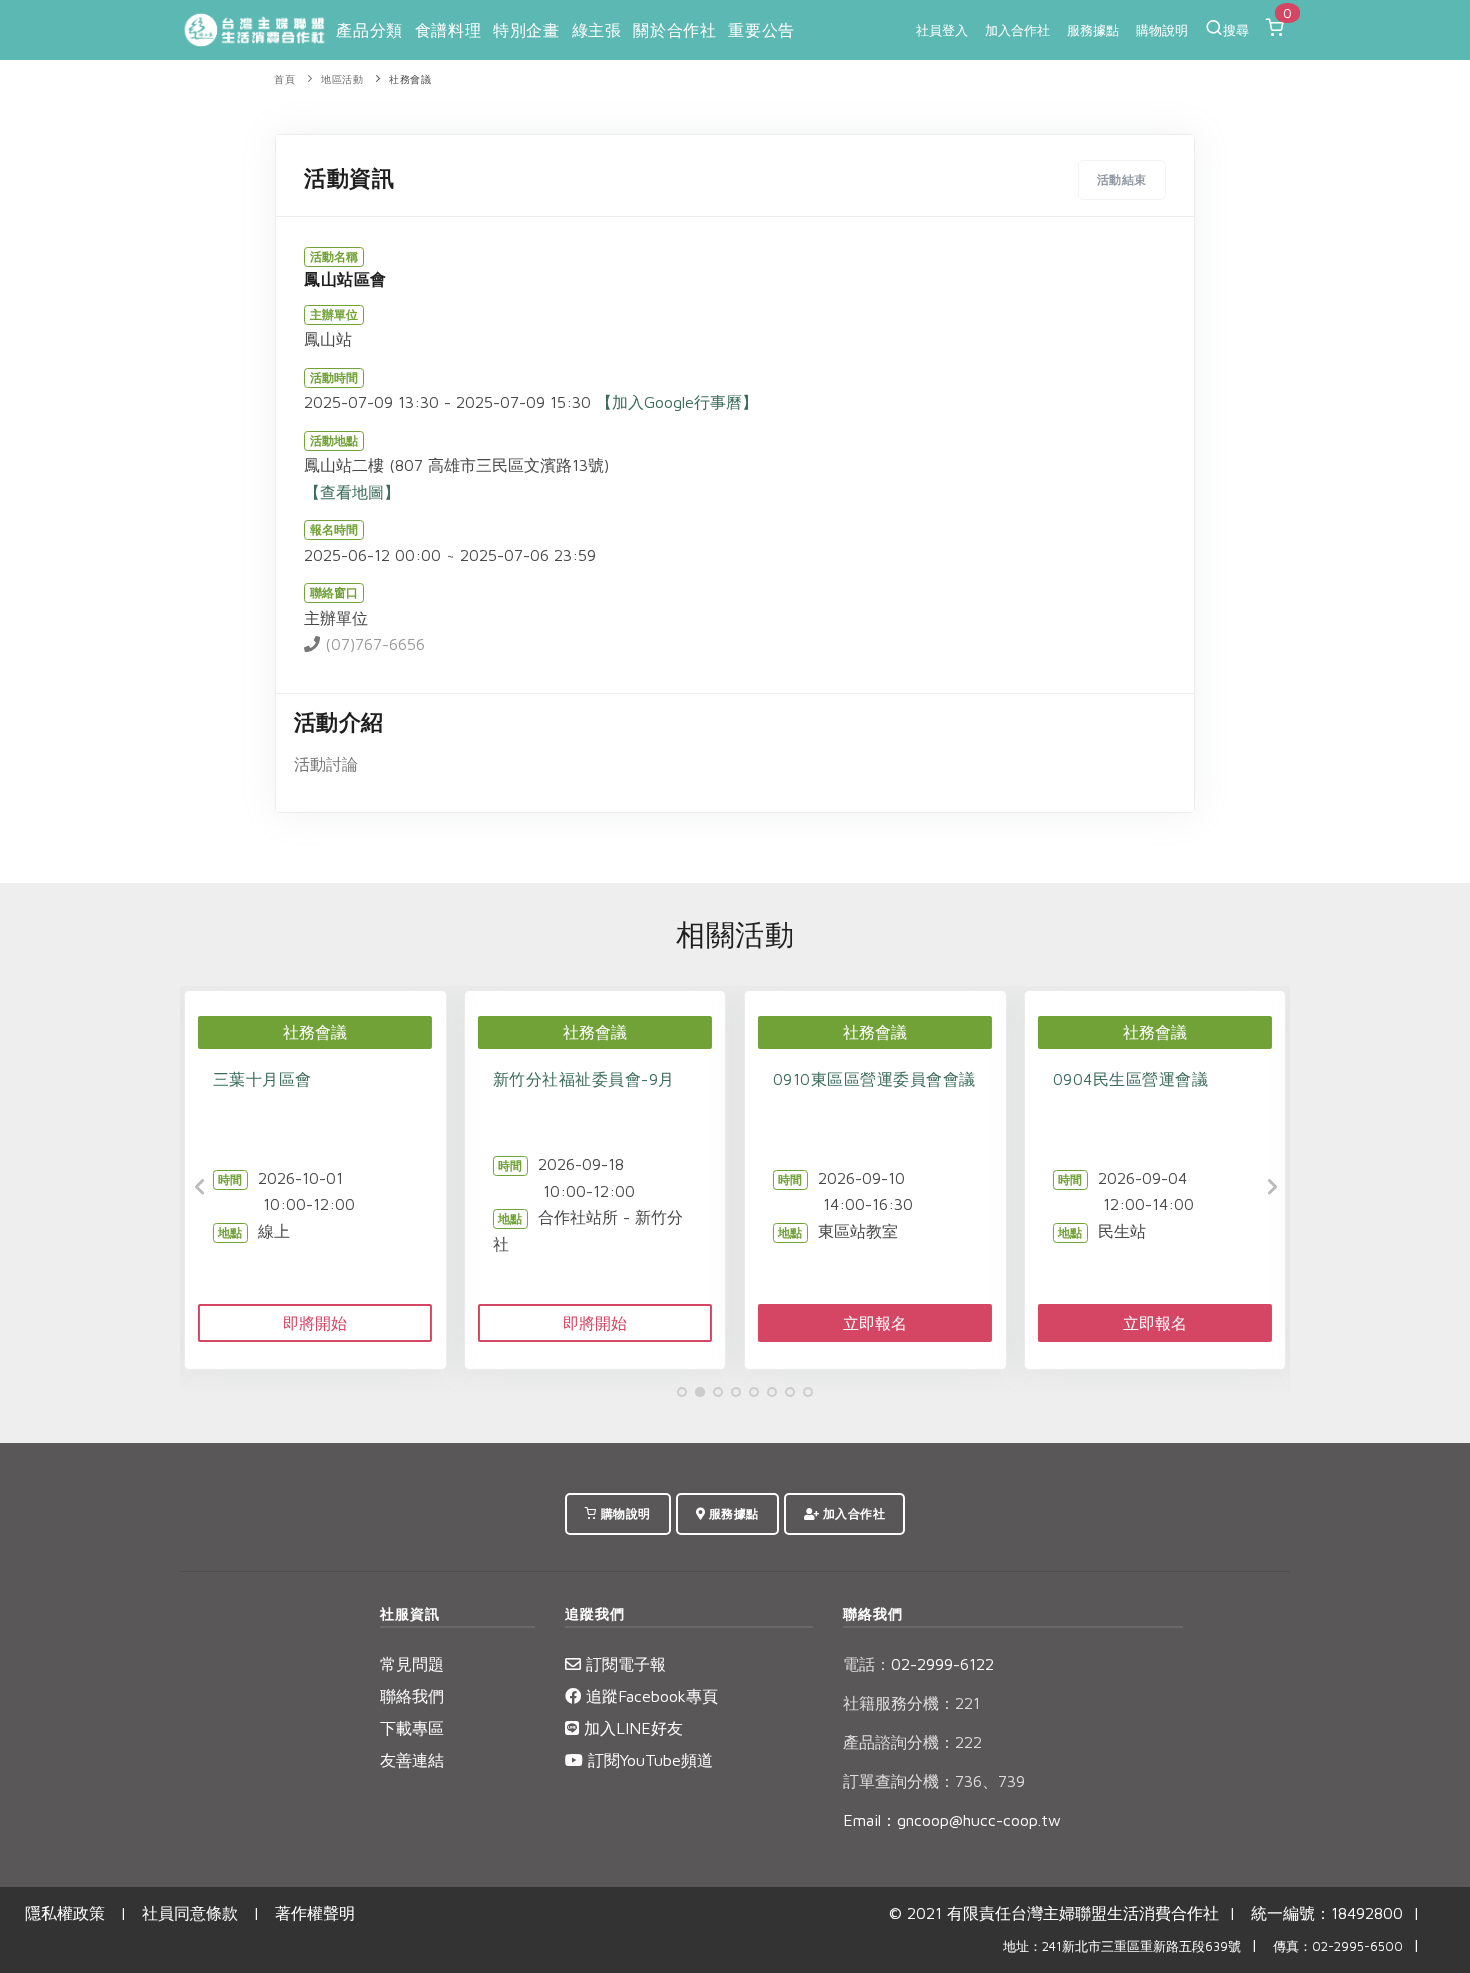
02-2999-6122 (918, 1664)
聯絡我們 (412, 1696)
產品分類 (369, 30)
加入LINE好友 (631, 1728)
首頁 (284, 79)
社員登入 (942, 30)
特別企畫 (526, 30)
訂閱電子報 (623, 1664)
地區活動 (342, 79)
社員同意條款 (190, 1913)
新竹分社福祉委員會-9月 (584, 1079)
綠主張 (597, 30)
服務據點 (1093, 30)
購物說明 (1162, 30)
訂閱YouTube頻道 (648, 1760)
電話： (867, 1664)
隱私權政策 (65, 1913)
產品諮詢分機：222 (912, 1742)
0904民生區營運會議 (1131, 1079)
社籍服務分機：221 (911, 1703)
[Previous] (200, 1187)
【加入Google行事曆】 (677, 402)
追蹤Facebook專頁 (649, 1696)
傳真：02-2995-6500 (1338, 1946)
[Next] (1270, 1187)
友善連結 (412, 1760)
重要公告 (761, 30)
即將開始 (315, 1323)
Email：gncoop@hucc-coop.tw (952, 1820)
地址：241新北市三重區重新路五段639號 (1122, 1946)
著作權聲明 (315, 1913)
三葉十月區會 (262, 1079)
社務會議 (410, 79)
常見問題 (412, 1664)
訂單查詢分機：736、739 (934, 1781)
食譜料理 (448, 30)
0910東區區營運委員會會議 (874, 1079)
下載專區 (412, 1728)
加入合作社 (1017, 30)
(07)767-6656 (372, 644)
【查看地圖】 (352, 492)
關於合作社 (674, 30)
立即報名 (875, 1323)
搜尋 (1236, 30)
